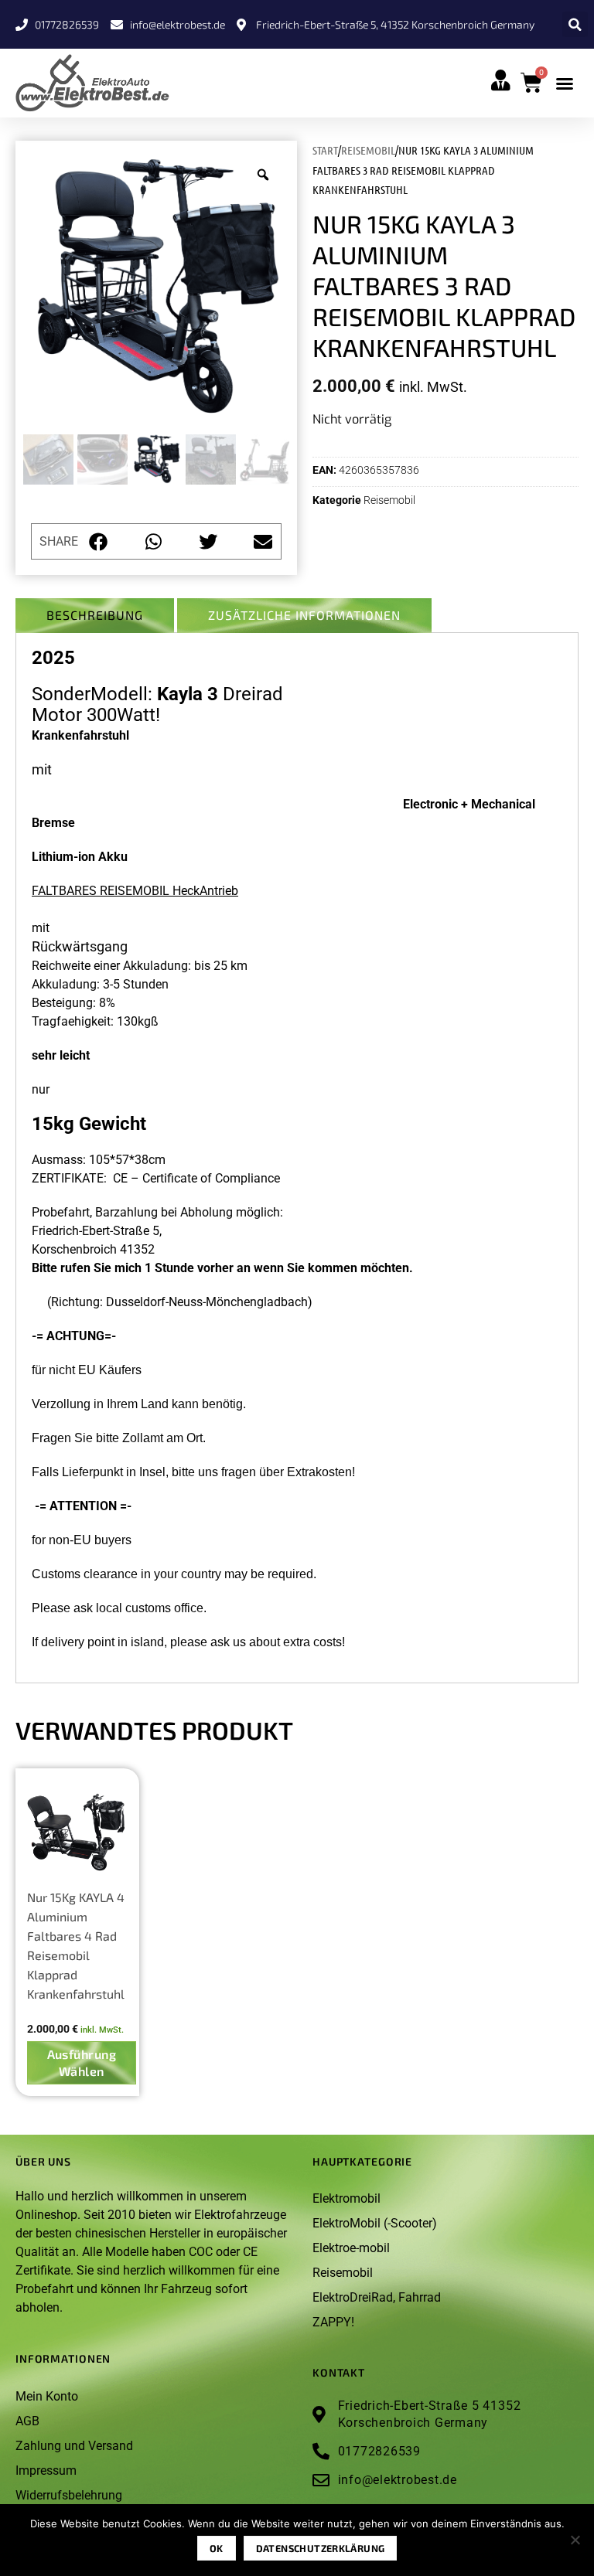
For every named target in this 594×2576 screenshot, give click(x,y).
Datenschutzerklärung (321, 2548)
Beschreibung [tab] (95, 615)
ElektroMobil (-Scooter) (375, 2223)
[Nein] (575, 2544)
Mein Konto (47, 2396)
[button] (575, 24)
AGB (27, 2421)
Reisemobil (368, 150)
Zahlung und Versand (74, 2446)
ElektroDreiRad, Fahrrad (377, 2297)
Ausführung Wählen (82, 2062)
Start (325, 150)
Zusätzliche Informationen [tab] (304, 615)
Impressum (46, 2471)
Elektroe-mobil (351, 2248)
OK (217, 2548)
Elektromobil (346, 2198)
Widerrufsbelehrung (69, 2495)
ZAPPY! (333, 2322)
